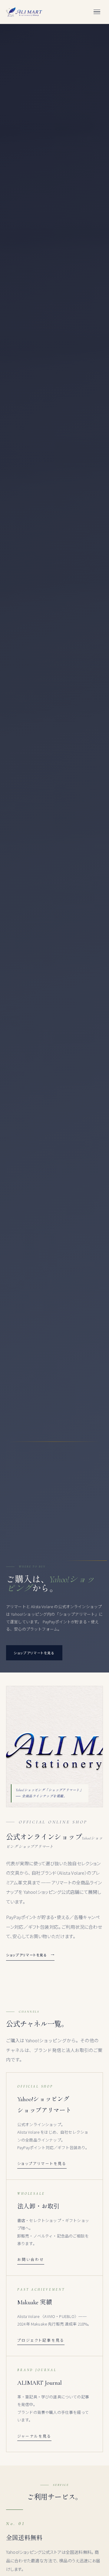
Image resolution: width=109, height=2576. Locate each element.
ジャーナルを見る (34, 2436)
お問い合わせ (31, 2259)
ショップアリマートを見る (27, 1955)
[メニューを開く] (97, 12)
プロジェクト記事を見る (41, 2340)
